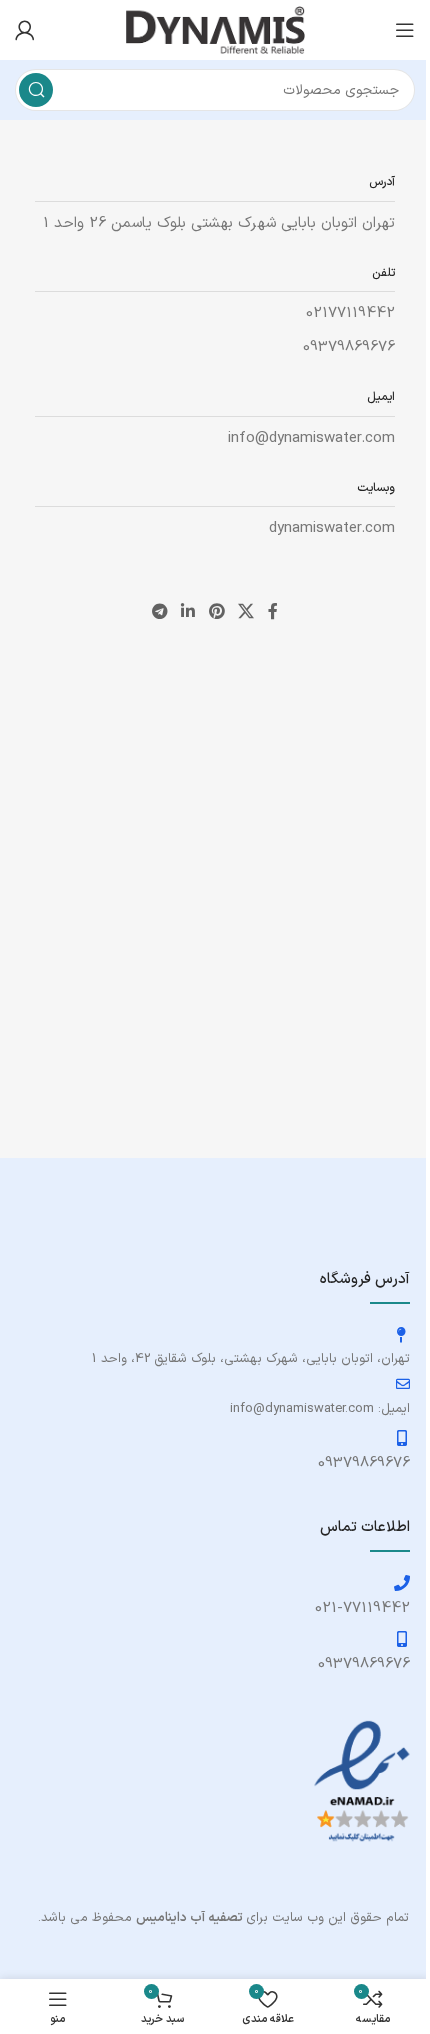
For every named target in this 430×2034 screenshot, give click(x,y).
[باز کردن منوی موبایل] (405, 30)
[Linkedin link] (188, 612)
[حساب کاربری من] (25, 30)
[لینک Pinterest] (216, 612)
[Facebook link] (273, 612)
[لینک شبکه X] (245, 612)
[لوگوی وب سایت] (215, 29)
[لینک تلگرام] (159, 612)
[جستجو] (36, 90)
